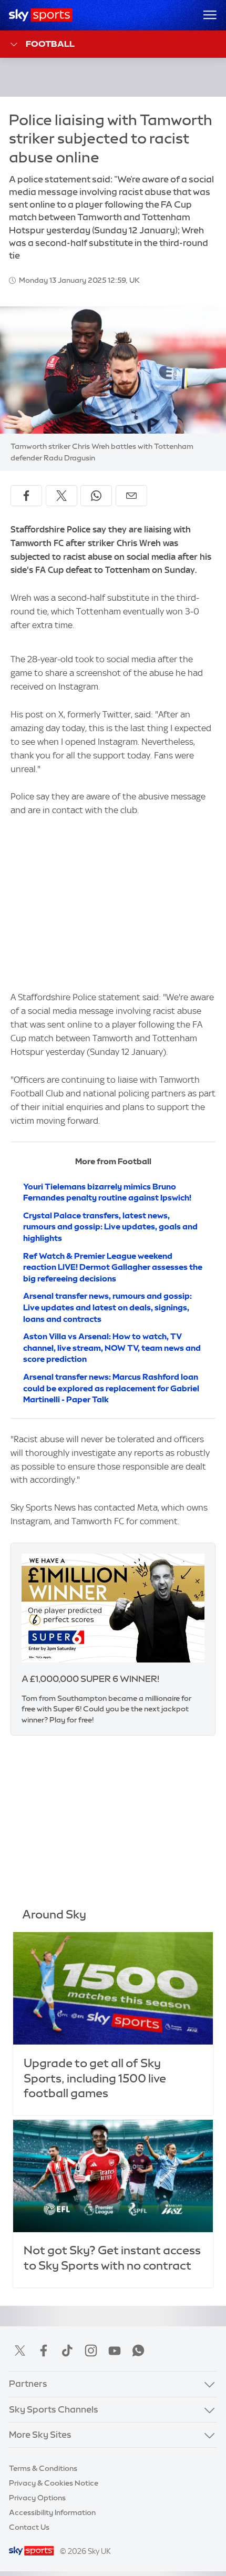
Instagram (91, 2351)
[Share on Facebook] (26, 496)
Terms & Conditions (43, 2468)
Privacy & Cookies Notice (54, 2483)
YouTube (115, 2351)
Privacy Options (37, 2498)
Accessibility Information (52, 2512)
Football (50, 44)
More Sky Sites (40, 2435)
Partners (28, 2384)
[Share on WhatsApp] (96, 496)
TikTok (67, 2351)
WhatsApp (138, 2351)
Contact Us (29, 2527)
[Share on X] (61, 496)
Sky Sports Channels (54, 2409)
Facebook (44, 2351)
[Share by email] (131, 496)
